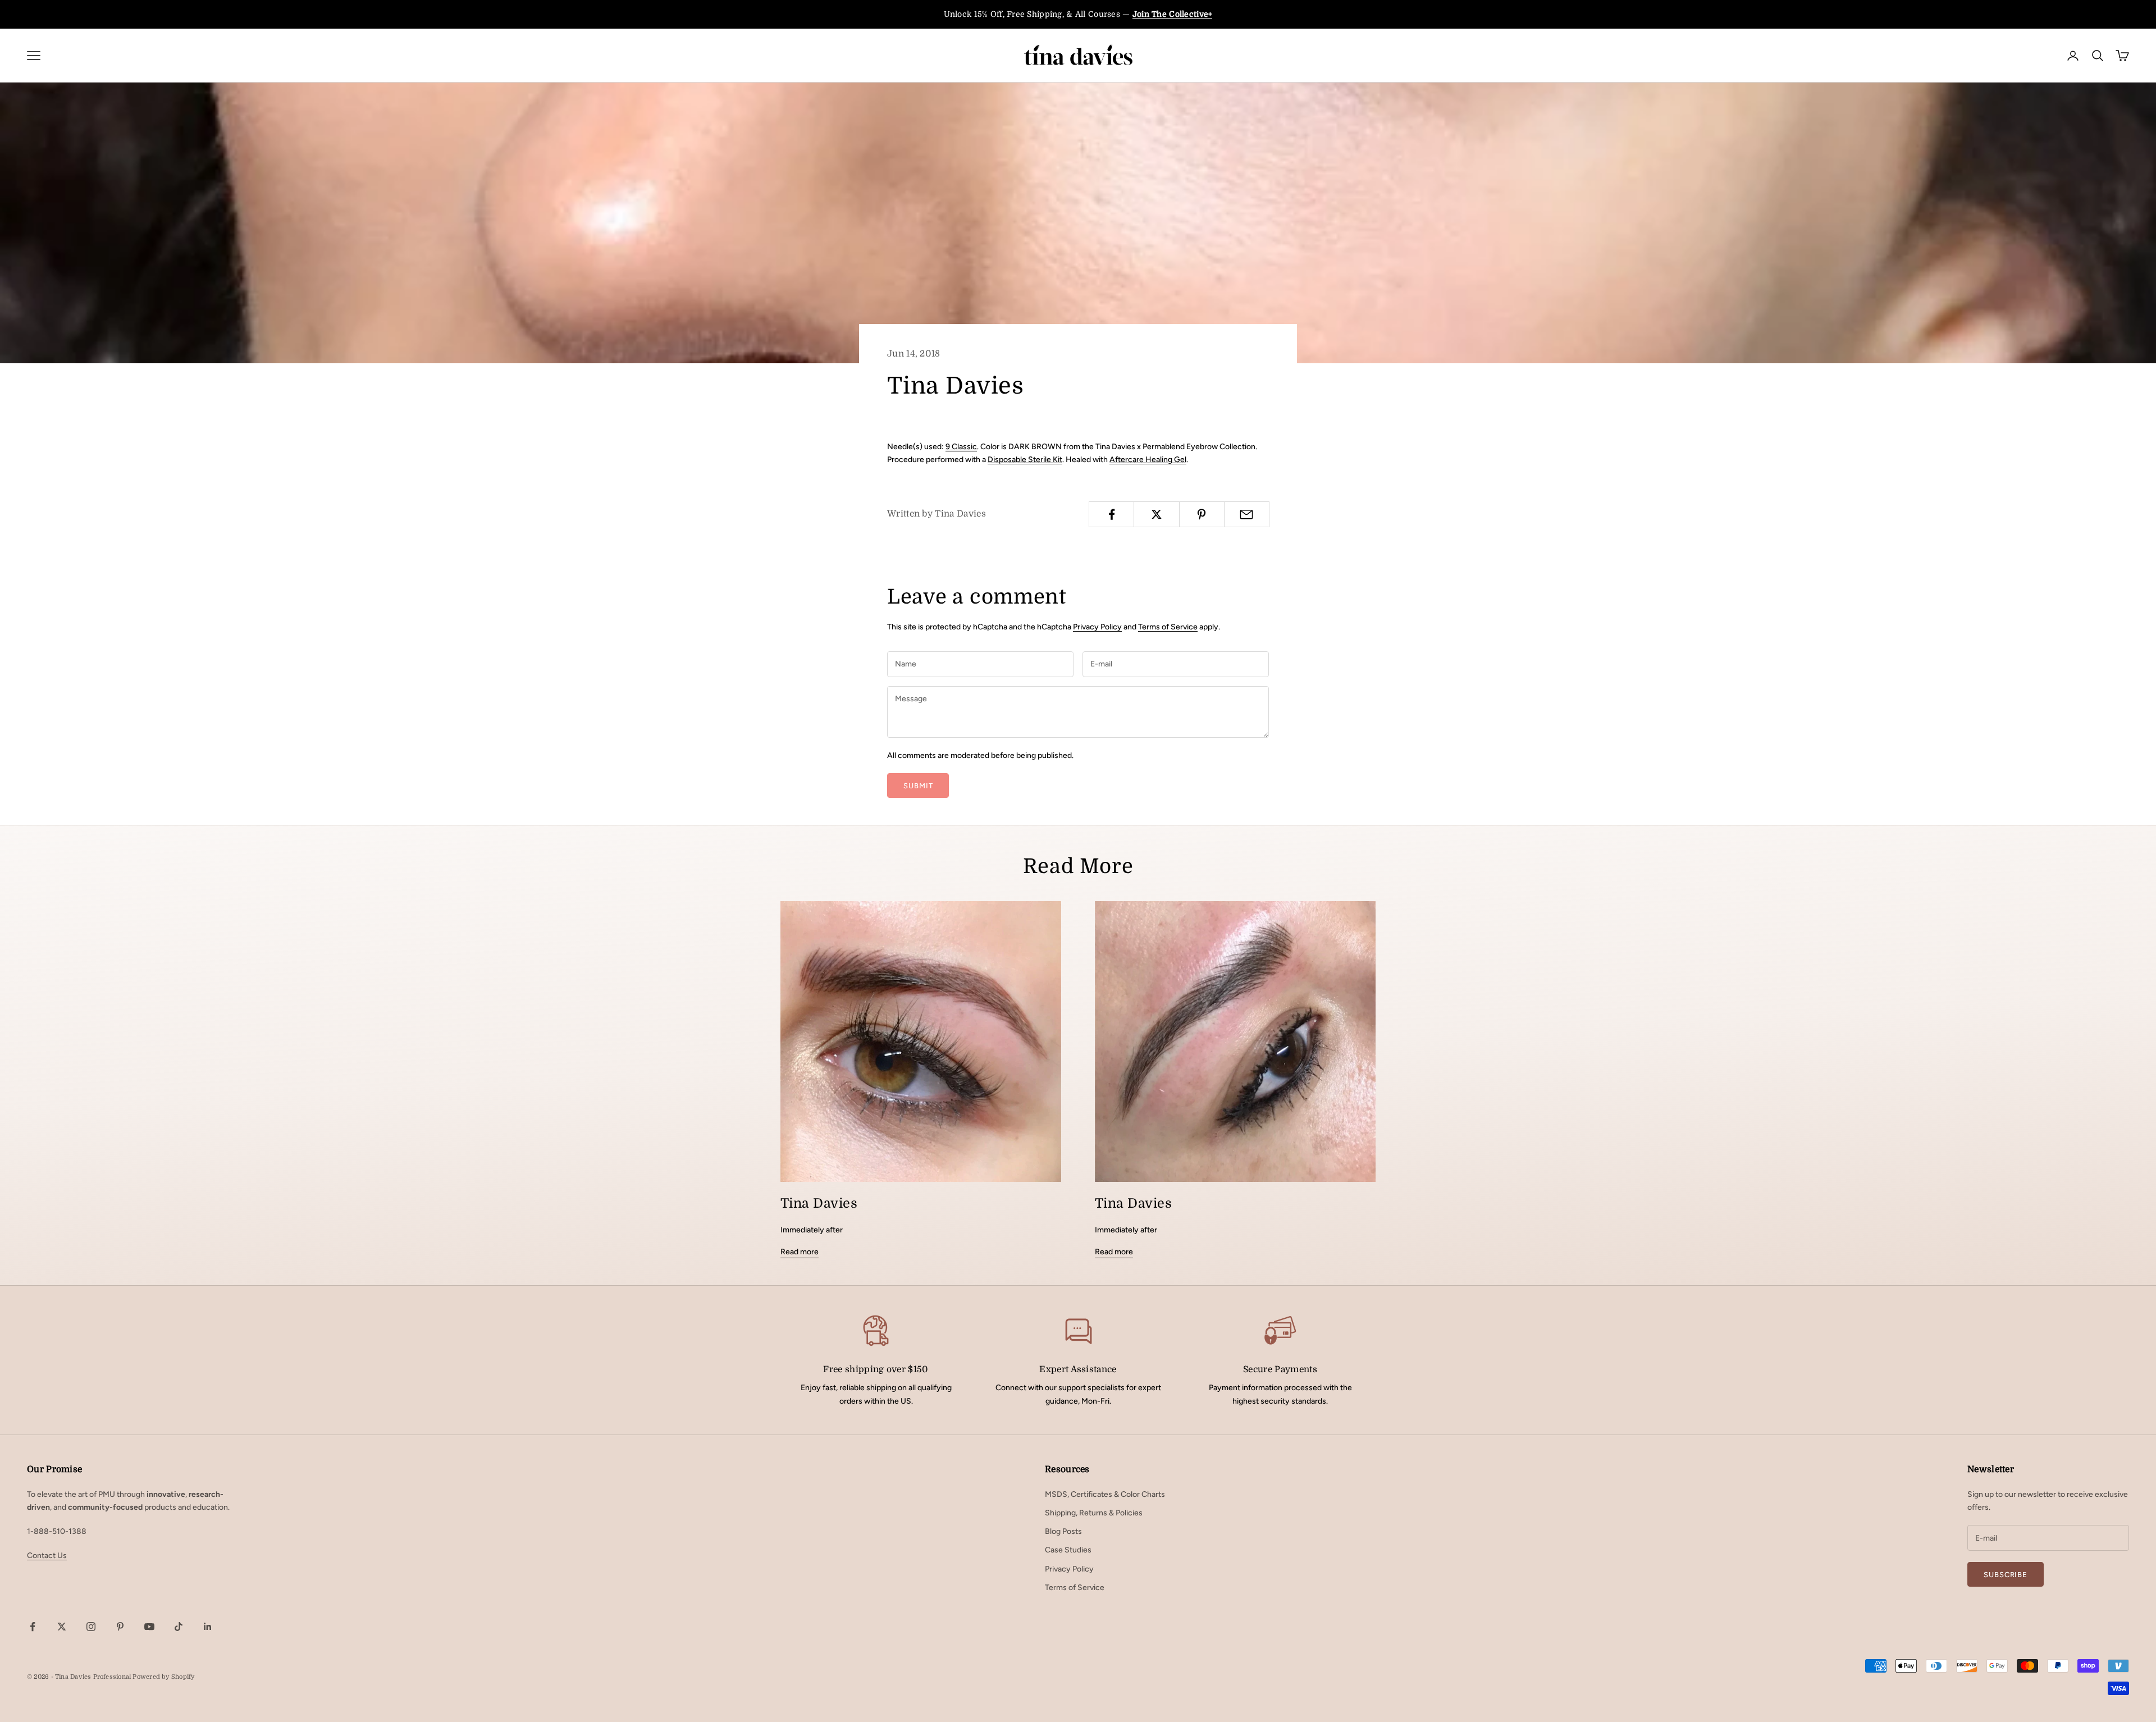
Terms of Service (1168, 627)
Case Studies (1068, 1550)
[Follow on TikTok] (179, 1627)
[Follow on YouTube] (149, 1627)
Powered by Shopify (163, 1677)
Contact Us (47, 1556)
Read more (800, 1252)
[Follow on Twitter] (62, 1627)
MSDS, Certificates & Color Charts (1105, 1494)
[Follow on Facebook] (33, 1627)
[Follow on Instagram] (91, 1627)
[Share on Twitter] (1156, 514)
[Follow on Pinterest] (120, 1627)
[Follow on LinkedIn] (208, 1627)
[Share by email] (1247, 514)
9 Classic (961, 447)
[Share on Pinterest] (1202, 514)
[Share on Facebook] (1111, 514)
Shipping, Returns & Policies (1094, 1513)
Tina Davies (819, 1203)
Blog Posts (1063, 1531)
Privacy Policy (1097, 627)
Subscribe (2006, 1575)
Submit (918, 786)
